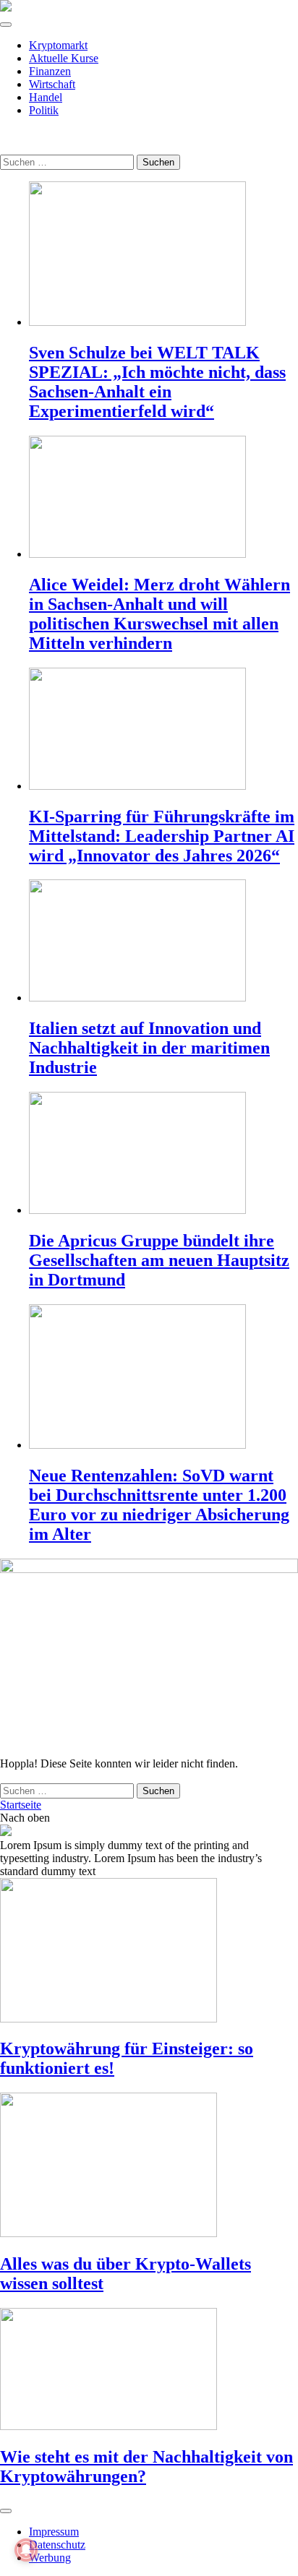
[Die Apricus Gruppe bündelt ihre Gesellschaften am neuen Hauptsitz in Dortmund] (163, 1154)
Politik (44, 110)
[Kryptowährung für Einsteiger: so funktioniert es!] (149, 1952)
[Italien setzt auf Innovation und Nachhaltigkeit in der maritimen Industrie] (163, 942)
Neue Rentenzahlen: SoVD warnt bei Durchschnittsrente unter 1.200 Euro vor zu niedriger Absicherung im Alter (159, 1505)
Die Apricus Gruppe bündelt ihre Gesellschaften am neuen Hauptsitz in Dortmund (159, 1260)
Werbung (50, 2558)
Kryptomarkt (58, 45)
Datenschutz (57, 2545)
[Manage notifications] (26, 2550)
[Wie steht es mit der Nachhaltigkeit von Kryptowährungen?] (149, 2370)
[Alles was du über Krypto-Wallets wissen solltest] (149, 2166)
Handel (46, 97)
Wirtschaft (52, 84)
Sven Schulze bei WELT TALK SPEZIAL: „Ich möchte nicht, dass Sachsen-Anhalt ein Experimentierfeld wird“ (157, 382)
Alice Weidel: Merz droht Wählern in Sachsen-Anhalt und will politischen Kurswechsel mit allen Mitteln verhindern (159, 614)
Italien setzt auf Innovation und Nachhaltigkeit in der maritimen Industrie (149, 1048)
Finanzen (50, 71)
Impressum (54, 2532)
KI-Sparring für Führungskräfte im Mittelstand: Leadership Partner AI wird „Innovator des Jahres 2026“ (162, 836)
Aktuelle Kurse (64, 58)
